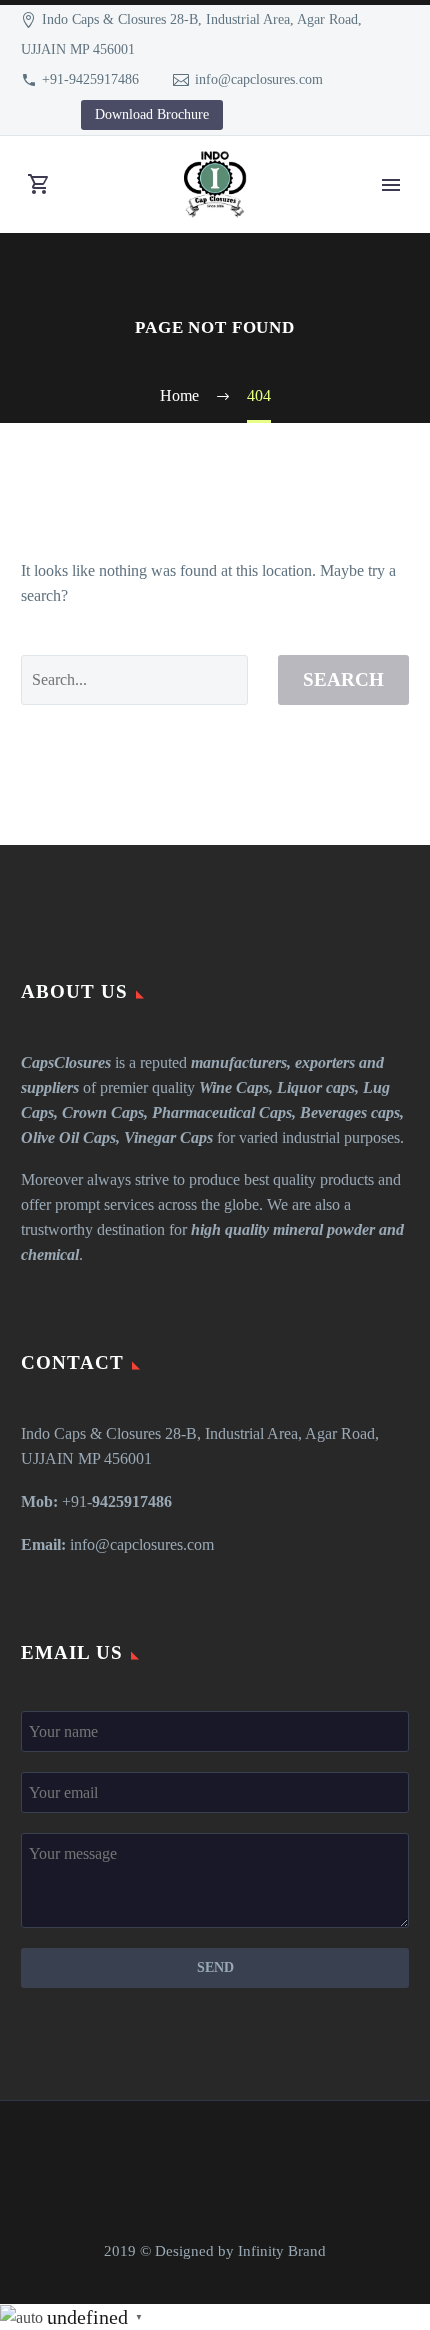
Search (343, 679)
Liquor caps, (318, 1087)
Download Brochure (152, 114)
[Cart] (39, 184)
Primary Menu (391, 185)
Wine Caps (234, 1087)
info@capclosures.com (259, 79)
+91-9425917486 (90, 79)
